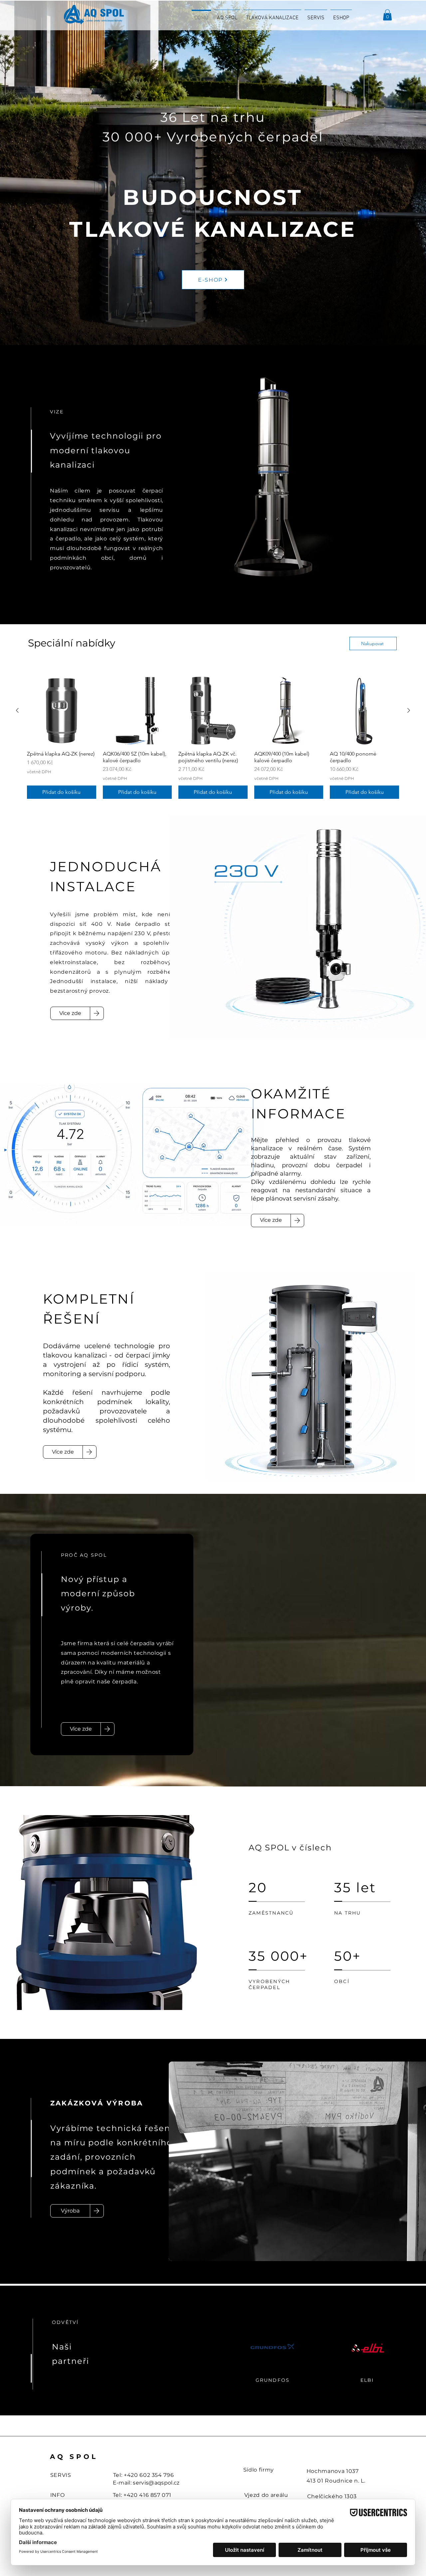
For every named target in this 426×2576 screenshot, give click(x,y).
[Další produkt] (409, 710)
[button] (387, 15)
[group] (213, 737)
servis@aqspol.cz (156, 2483)
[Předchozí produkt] (17, 710)
